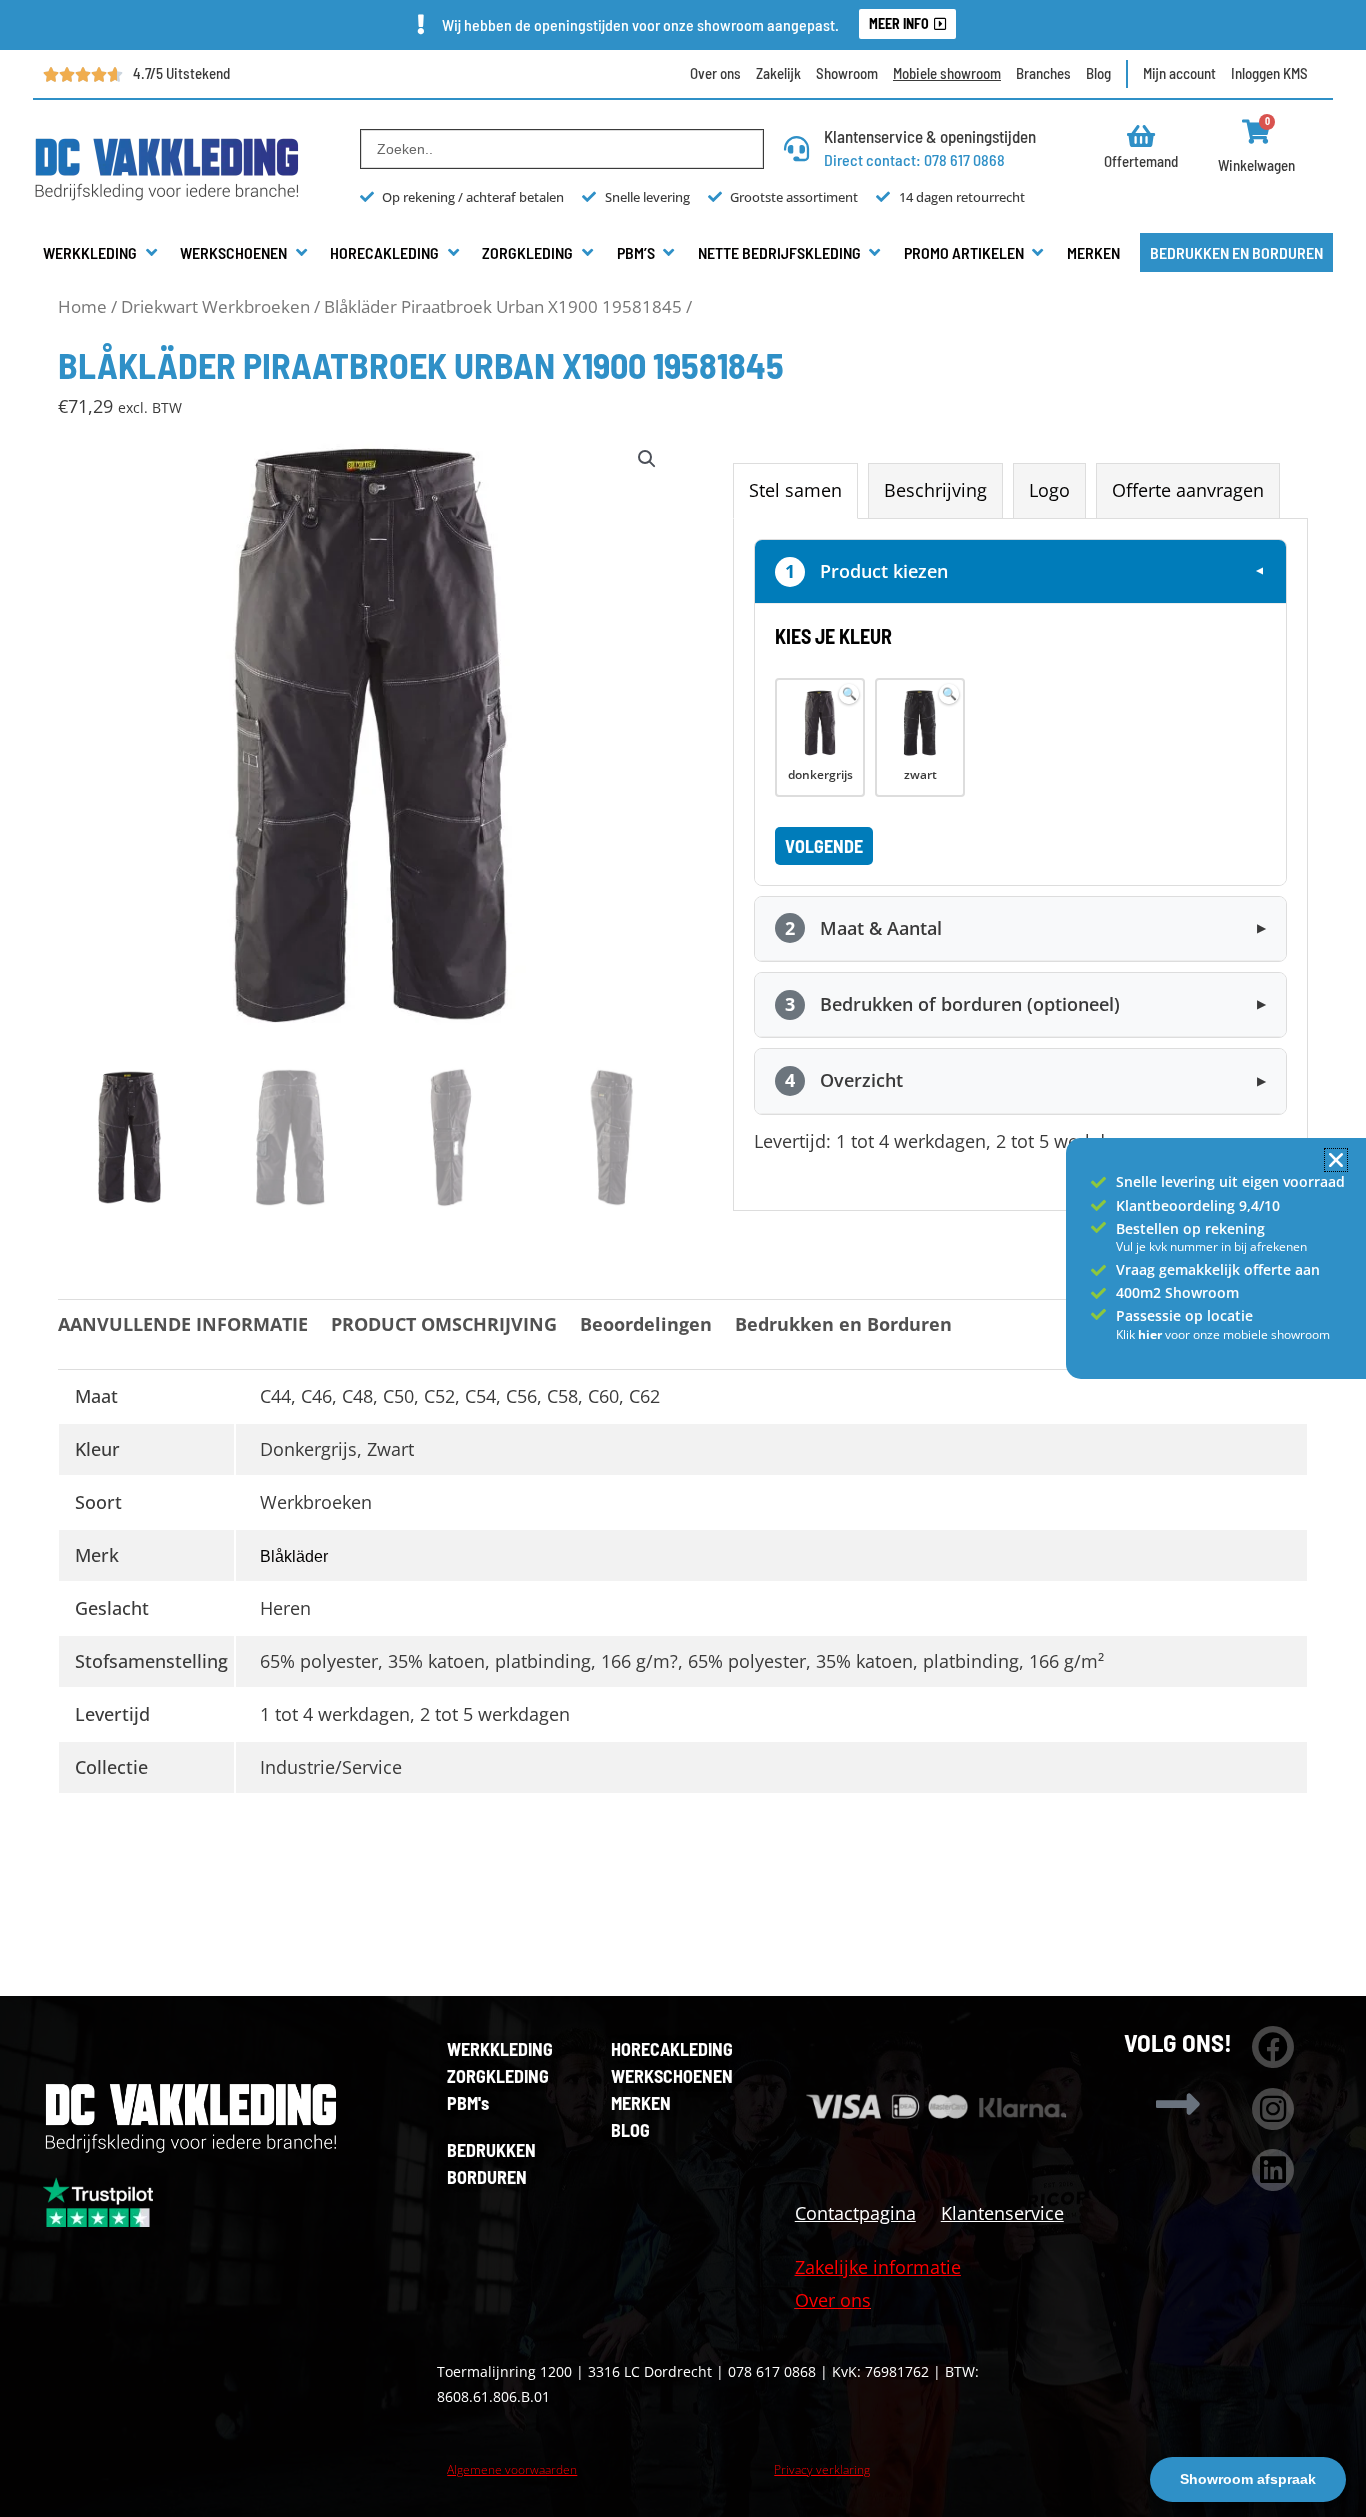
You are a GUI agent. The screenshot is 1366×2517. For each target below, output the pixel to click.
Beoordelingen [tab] (646, 1324)
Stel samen (795, 490)
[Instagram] (1273, 2109)
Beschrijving (935, 490)
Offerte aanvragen (1188, 490)
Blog (1098, 73)
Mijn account (1179, 73)
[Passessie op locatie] (1098, 1314)
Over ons (715, 73)
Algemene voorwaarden (512, 2469)
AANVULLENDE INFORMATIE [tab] (183, 1324)
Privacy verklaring (822, 2469)
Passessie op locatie (1184, 1315)
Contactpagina (855, 2213)
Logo (1049, 490)
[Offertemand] (1141, 135)
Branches (1043, 73)
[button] (101, 253)
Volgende (824, 846)
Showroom (847, 73)
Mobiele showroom (947, 73)
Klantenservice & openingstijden (930, 136)
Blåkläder (294, 1556)
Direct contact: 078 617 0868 (914, 159)
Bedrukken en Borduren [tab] (843, 1324)
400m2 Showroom (1177, 1292)
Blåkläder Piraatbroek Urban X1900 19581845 (503, 306)
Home (82, 306)
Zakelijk (778, 73)
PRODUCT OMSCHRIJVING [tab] (444, 1324)
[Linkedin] (1273, 2170)
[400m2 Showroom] (1098, 1293)
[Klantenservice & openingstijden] (796, 148)
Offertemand (1141, 161)
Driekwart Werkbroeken (215, 306)
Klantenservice (1002, 2213)
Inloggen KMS (1269, 73)
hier (1151, 1334)
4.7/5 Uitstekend (181, 73)
